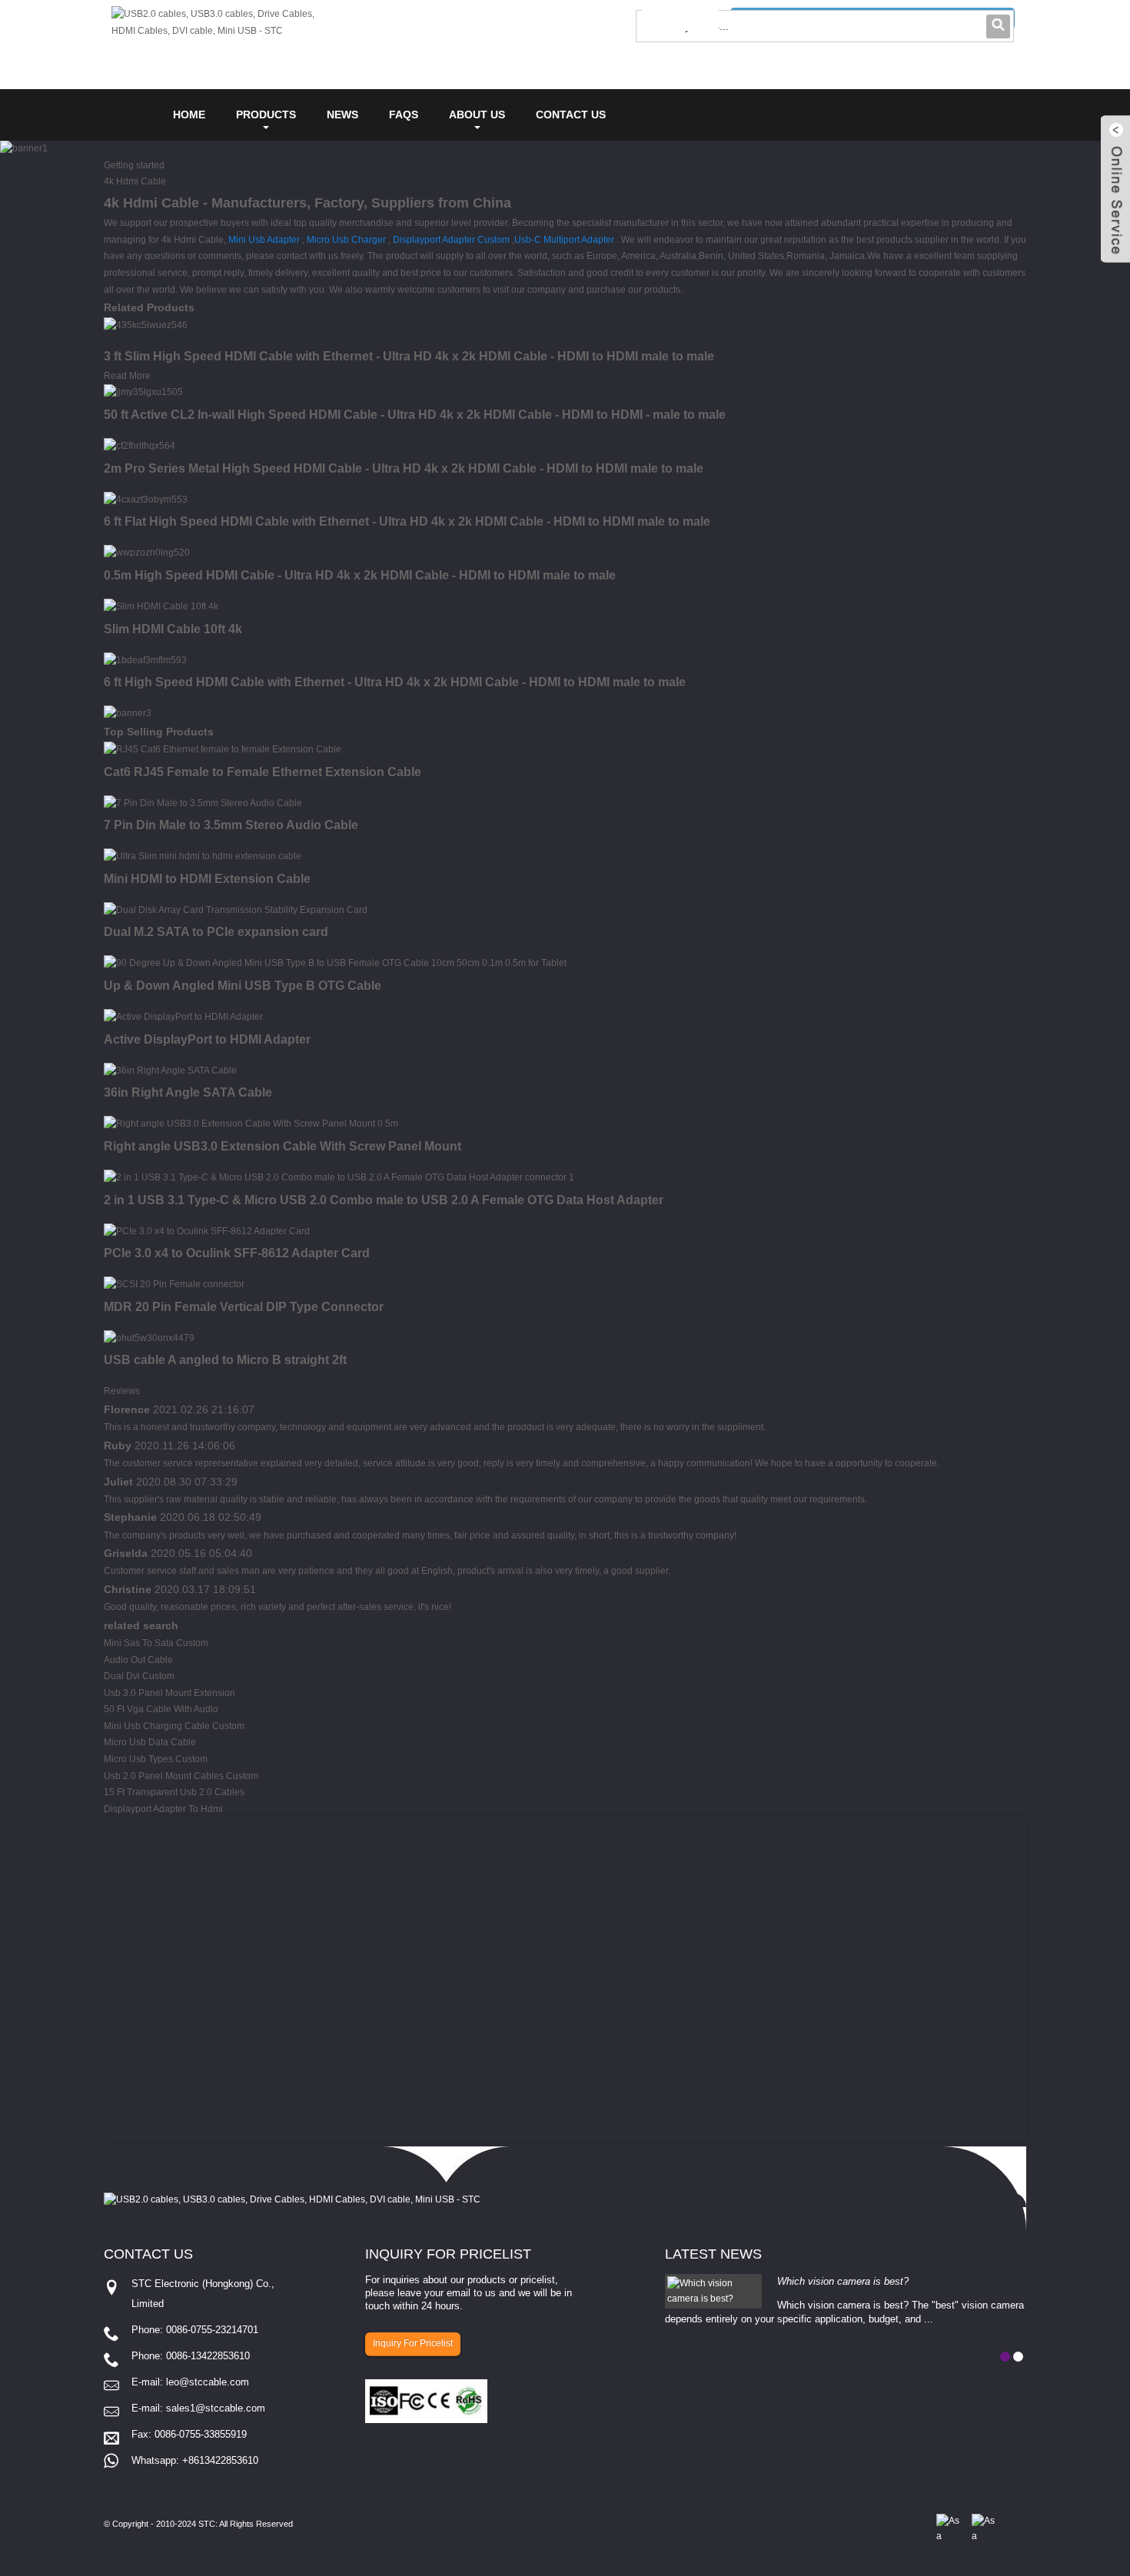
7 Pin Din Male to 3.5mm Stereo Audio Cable (231, 825)
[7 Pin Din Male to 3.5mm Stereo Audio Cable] (203, 803)
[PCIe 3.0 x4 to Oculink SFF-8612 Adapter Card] (207, 1231)
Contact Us (571, 115)
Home (189, 115)
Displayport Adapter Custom (451, 240)
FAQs (404, 115)
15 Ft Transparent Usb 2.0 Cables (174, 1792)
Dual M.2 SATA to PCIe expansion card (216, 932)
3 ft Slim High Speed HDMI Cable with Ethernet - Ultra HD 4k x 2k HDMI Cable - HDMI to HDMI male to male (409, 356)
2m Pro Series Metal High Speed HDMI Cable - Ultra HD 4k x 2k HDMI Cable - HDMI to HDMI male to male (404, 468)
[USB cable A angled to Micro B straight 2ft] (149, 1338)
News (342, 115)
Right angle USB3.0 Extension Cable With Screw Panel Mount (282, 1146)
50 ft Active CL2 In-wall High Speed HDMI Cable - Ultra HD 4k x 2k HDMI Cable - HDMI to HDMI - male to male (415, 415)
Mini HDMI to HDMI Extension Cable (207, 879)
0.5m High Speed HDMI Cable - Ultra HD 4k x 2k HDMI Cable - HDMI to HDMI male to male (360, 575)
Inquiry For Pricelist (413, 2343)
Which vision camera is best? (843, 2281)
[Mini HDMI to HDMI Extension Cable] (203, 856)
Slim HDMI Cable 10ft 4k (173, 629)
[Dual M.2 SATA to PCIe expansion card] (236, 910)
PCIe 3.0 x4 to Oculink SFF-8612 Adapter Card (237, 1253)
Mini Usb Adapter (264, 240)
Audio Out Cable (138, 1660)
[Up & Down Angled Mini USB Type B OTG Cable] (335, 963)
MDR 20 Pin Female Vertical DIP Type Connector (244, 1307)
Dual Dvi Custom (139, 1676)
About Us (477, 115)
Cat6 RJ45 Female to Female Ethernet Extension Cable (263, 772)
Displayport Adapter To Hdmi (163, 1809)
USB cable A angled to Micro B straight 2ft (225, 1360)
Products (266, 115)
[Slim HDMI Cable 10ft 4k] (161, 606)
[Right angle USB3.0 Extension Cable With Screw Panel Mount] (251, 1124)
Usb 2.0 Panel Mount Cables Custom (181, 1776)
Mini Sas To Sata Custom (156, 1643)
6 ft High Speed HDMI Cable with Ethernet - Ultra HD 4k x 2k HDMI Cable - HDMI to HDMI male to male (395, 682)
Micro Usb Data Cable (150, 1742)
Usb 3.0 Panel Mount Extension (169, 1693)
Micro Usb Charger (346, 240)
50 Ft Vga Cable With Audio (161, 1709)
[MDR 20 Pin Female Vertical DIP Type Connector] (174, 1284)
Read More (127, 376)
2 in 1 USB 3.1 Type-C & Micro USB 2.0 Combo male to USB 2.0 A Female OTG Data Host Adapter (384, 1200)
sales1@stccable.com (216, 2408)
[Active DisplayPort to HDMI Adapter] (183, 1017)
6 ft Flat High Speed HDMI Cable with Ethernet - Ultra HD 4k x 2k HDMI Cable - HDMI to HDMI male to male (407, 521)
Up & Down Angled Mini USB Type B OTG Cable (243, 986)
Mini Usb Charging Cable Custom (174, 1726)
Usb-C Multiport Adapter (564, 240)
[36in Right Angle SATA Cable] (170, 1071)
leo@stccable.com (208, 2382)
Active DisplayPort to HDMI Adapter (207, 1039)
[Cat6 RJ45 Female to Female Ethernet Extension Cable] (223, 749)
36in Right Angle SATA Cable (188, 1092)
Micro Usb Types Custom (156, 1759)
